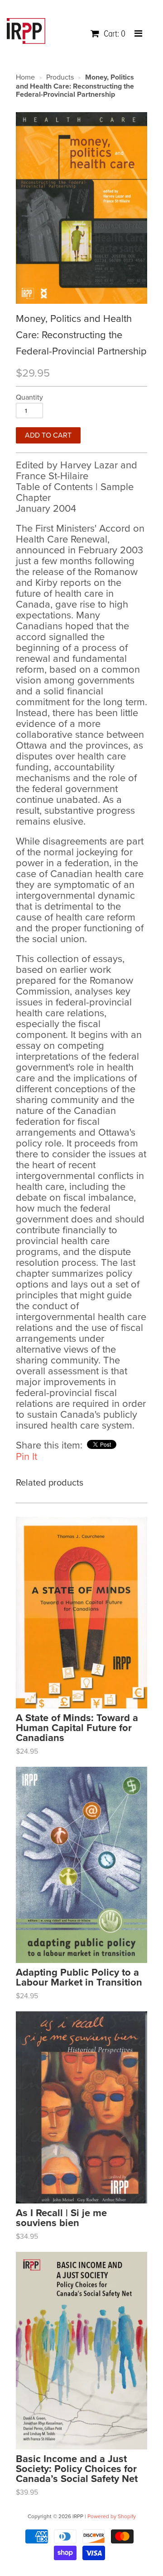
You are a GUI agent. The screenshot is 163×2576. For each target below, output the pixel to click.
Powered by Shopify (112, 2516)
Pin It (26, 1457)
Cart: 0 (114, 34)
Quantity (29, 397)
